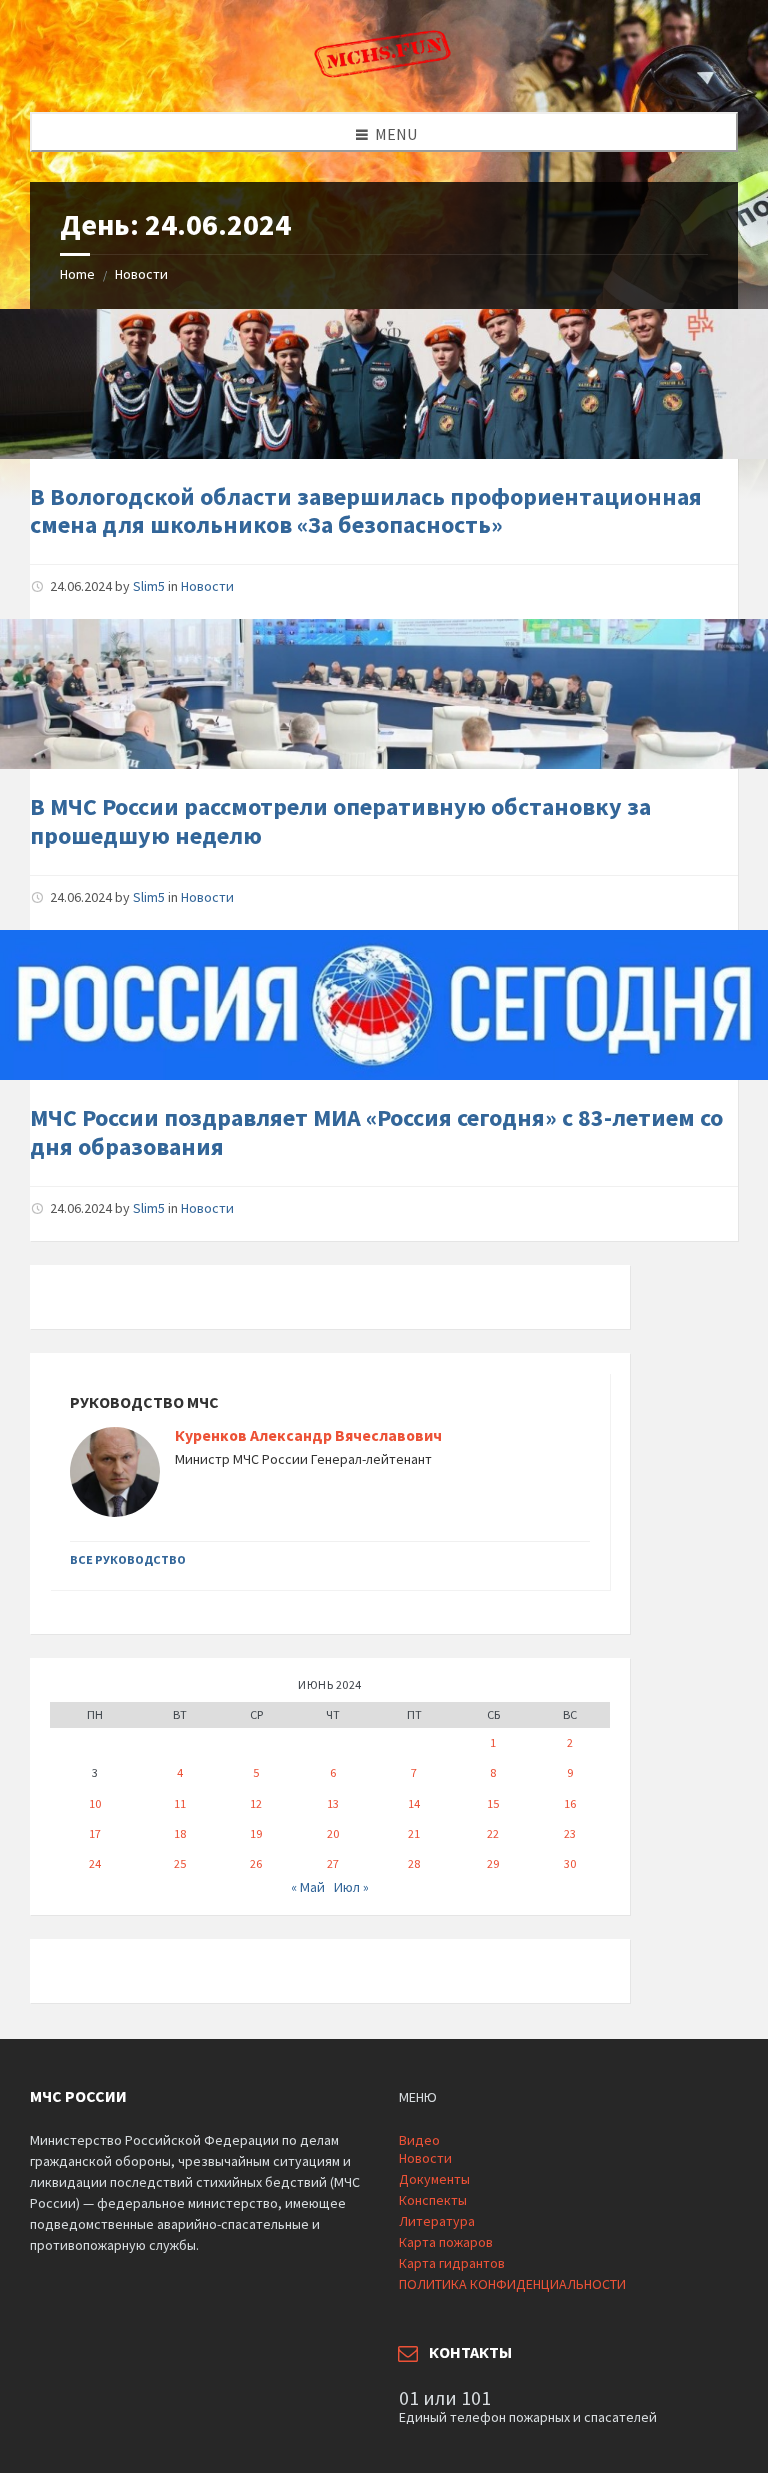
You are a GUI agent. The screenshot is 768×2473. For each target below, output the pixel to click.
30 (570, 1863)
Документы (434, 2179)
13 (333, 1803)
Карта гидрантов (452, 2263)
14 (414, 1803)
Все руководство (128, 1559)
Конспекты (433, 2200)
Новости (141, 274)
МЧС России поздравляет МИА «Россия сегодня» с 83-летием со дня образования (376, 1132)
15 (493, 1803)
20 (333, 1833)
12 (256, 1803)
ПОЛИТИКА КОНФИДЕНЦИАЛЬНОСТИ (512, 2284)
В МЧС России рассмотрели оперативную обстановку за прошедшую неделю (340, 821)
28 (414, 1863)
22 (493, 1833)
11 (180, 1803)
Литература (437, 2221)
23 (570, 1833)
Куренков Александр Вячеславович (308, 1435)
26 (256, 1863)
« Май (308, 1887)
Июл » (351, 1887)
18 (180, 1833)
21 (414, 1833)
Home (77, 274)
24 (95, 1863)
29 (493, 1863)
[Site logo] (384, 73)
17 (95, 1833)
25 (180, 1863)
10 (95, 1803)
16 (570, 1803)
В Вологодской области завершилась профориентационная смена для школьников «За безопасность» (366, 511)
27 (333, 1863)
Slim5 (149, 586)
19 (256, 1833)
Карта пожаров (446, 2242)
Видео (419, 2140)
